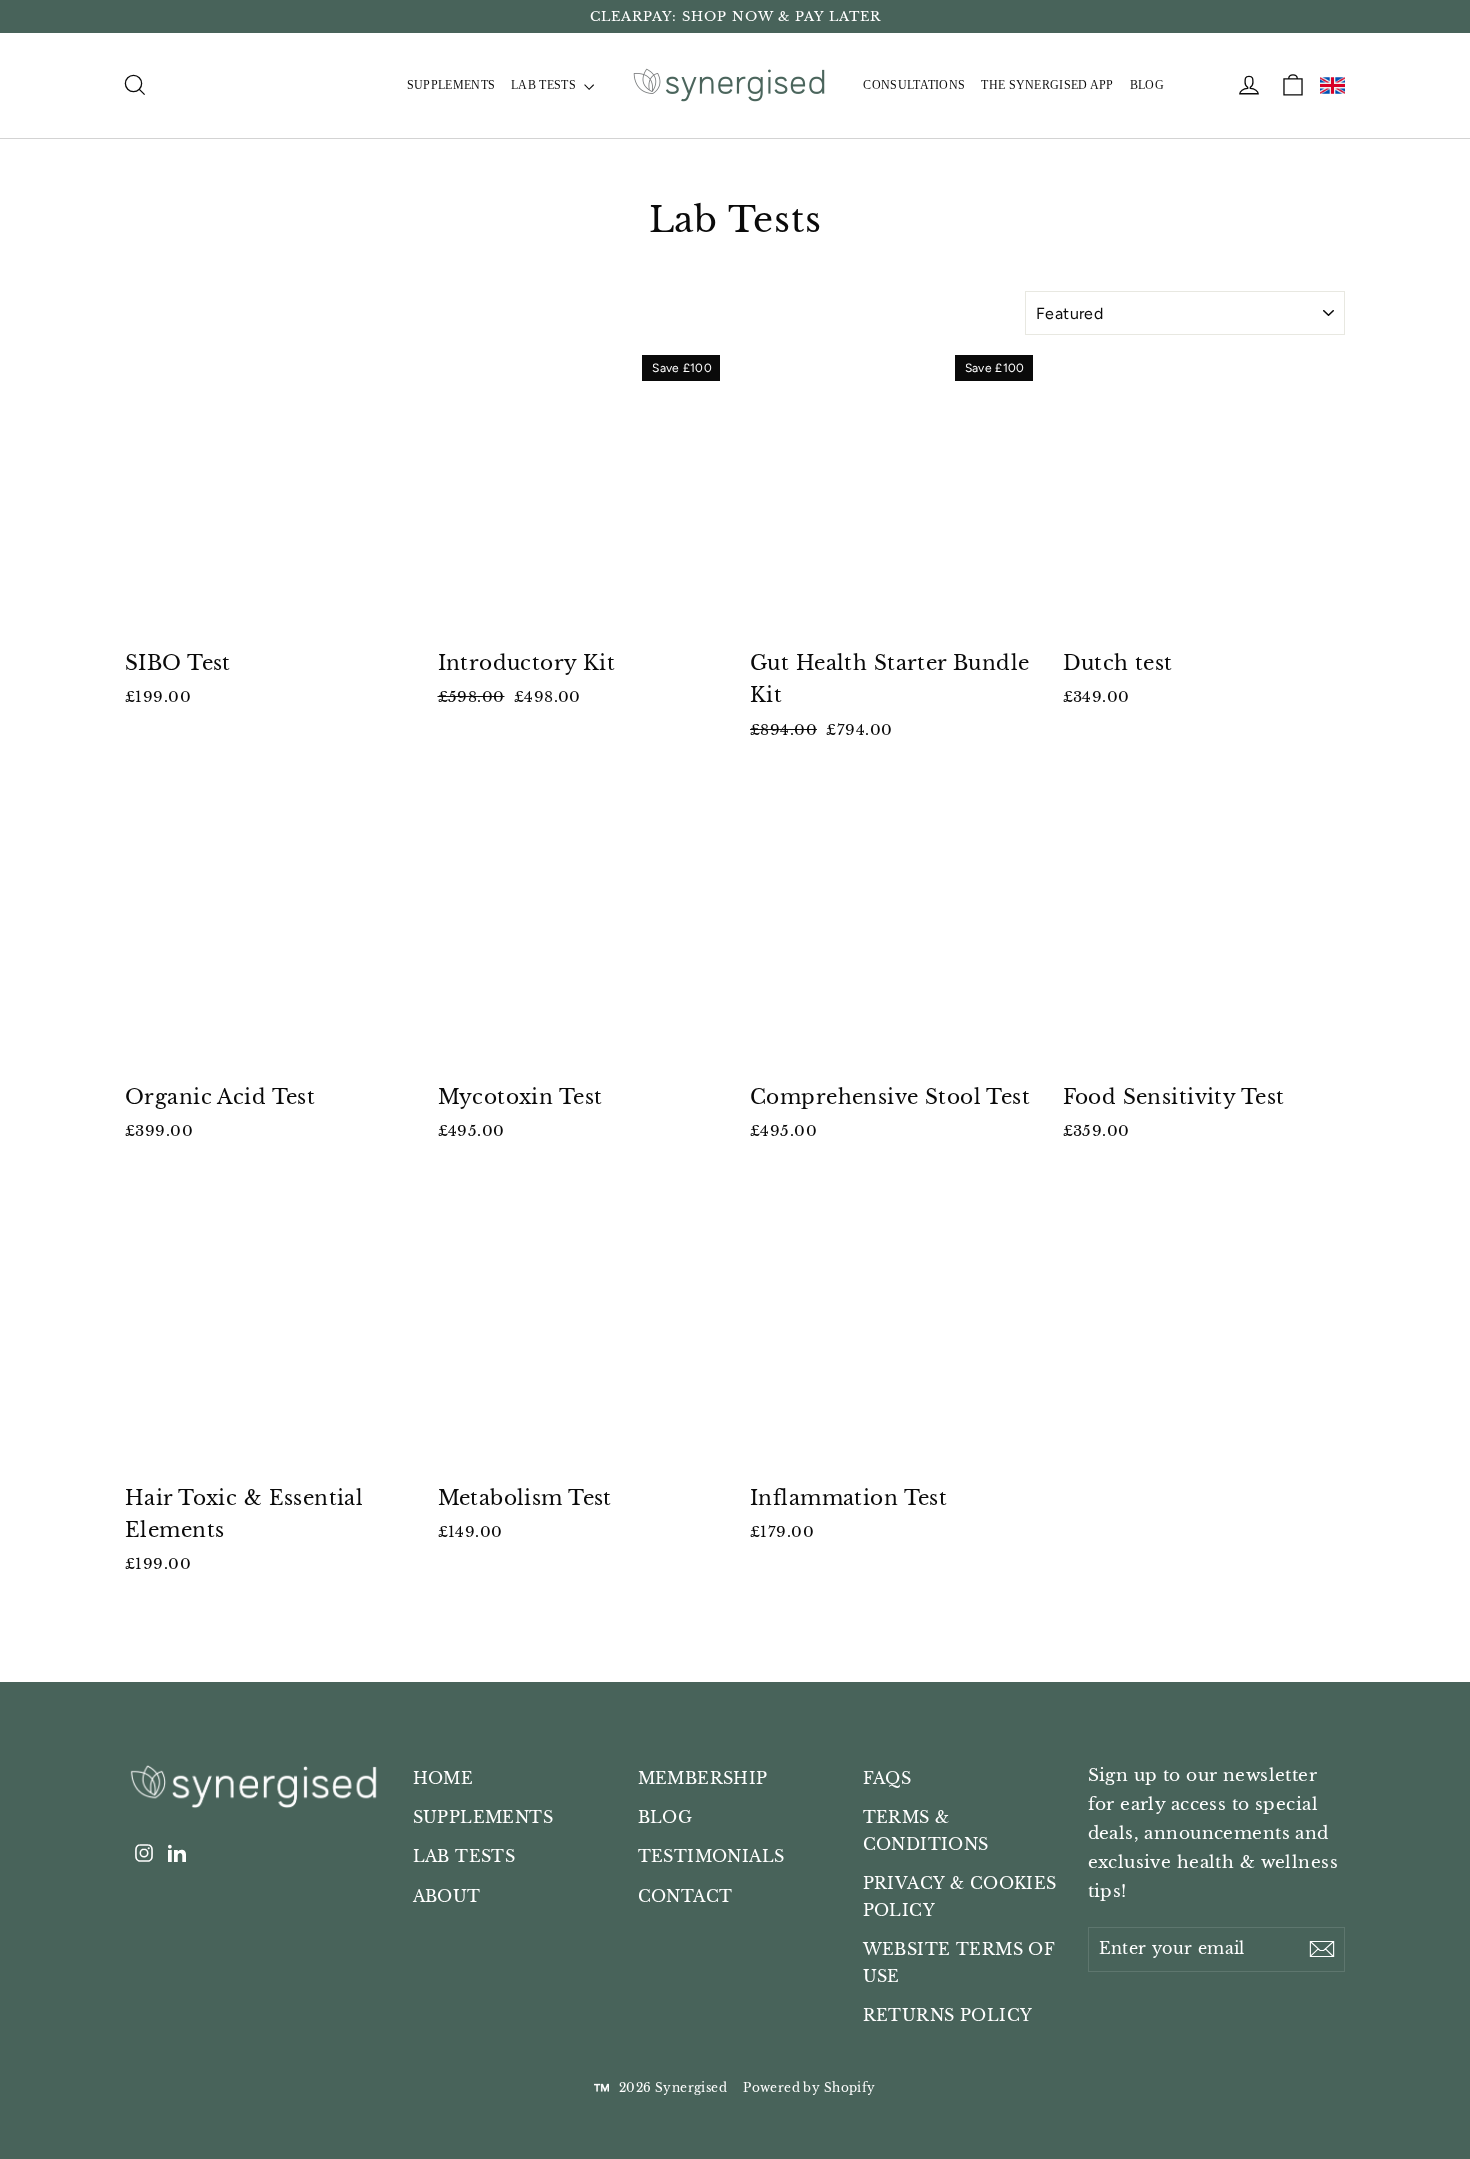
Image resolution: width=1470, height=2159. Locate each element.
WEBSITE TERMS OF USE (959, 1963)
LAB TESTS (545, 85)
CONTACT (685, 1896)
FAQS (887, 1778)
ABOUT (447, 1896)
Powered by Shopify (809, 2087)
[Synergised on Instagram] (144, 1853)
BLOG (1147, 85)
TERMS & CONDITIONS (926, 1831)
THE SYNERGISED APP (1047, 85)
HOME (443, 1778)
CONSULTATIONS (914, 85)
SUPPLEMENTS (451, 85)
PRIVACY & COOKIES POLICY (960, 1897)
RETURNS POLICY (948, 2015)
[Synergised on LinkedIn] (177, 1853)
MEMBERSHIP (703, 1778)
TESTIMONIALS (711, 1856)
